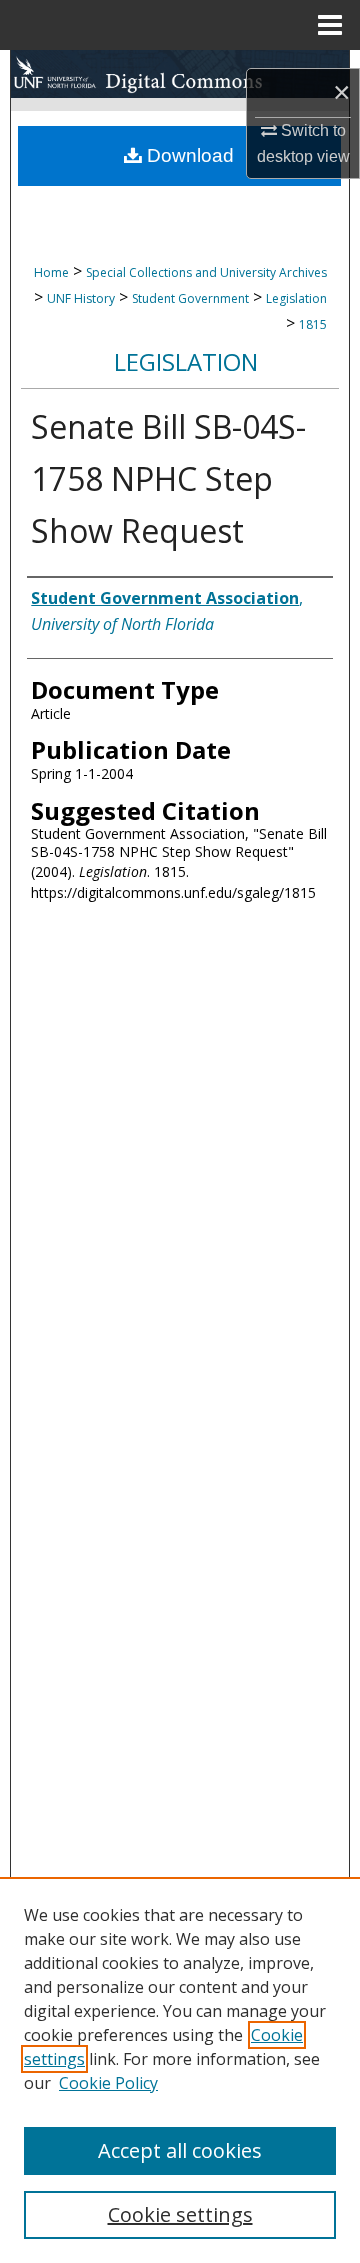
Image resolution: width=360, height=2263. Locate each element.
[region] (180, 2070)
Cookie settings (180, 2214)
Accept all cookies (180, 2150)
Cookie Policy (108, 2083)
